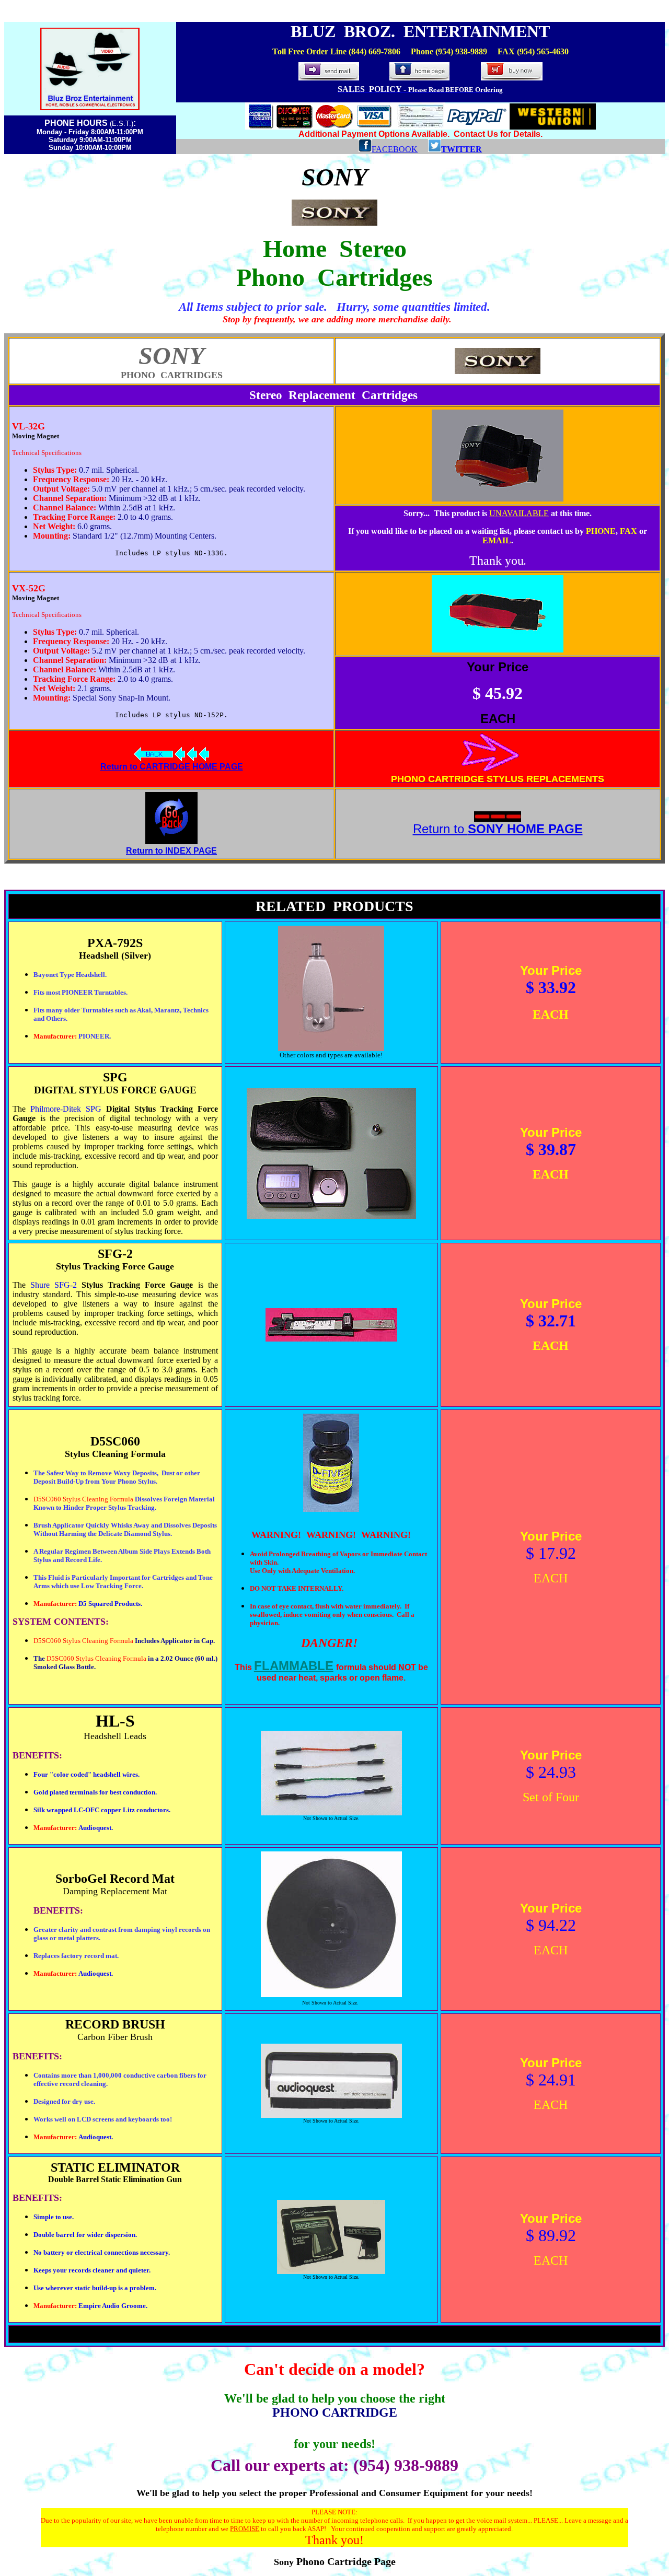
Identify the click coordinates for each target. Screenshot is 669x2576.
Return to (498, 829)
